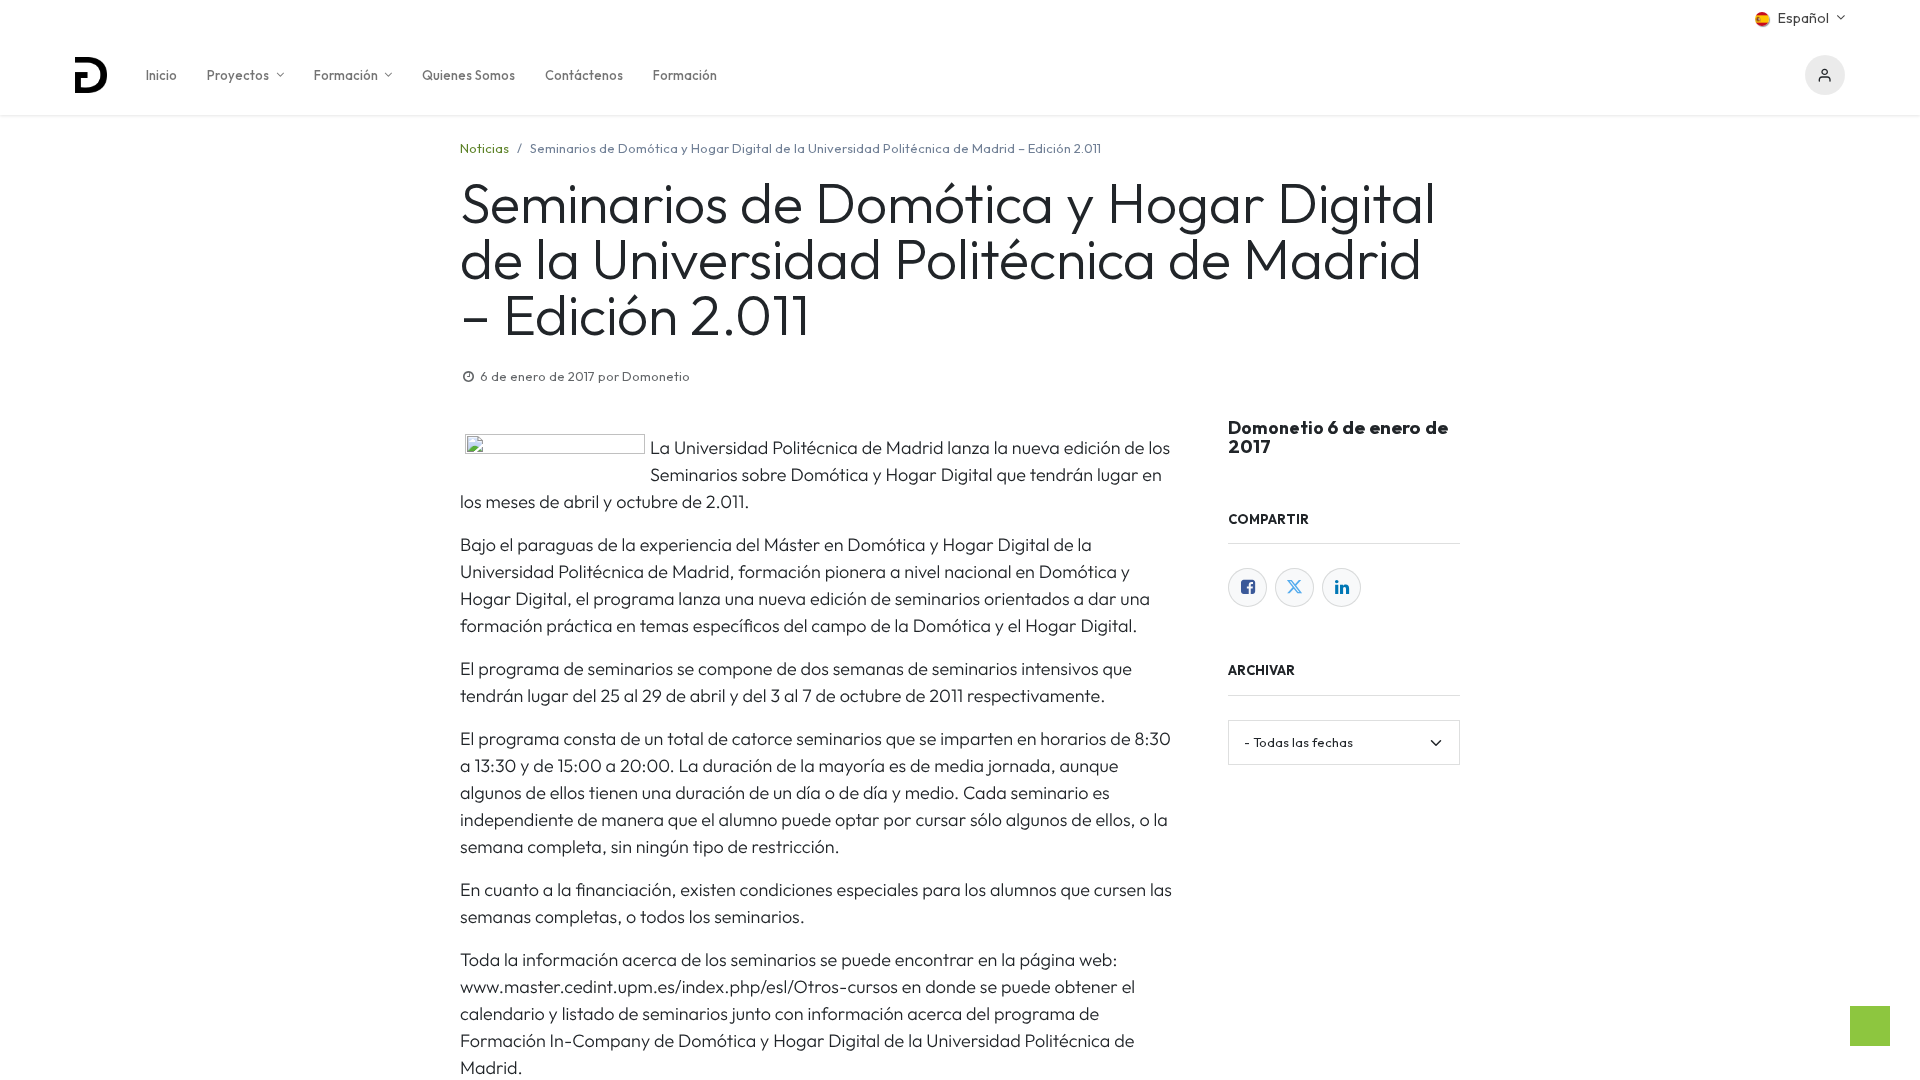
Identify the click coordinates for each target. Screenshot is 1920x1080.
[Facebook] (1247, 587)
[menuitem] (161, 75)
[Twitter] (1294, 587)
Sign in (1825, 75)
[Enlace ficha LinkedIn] (1341, 587)
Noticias (484, 148)
